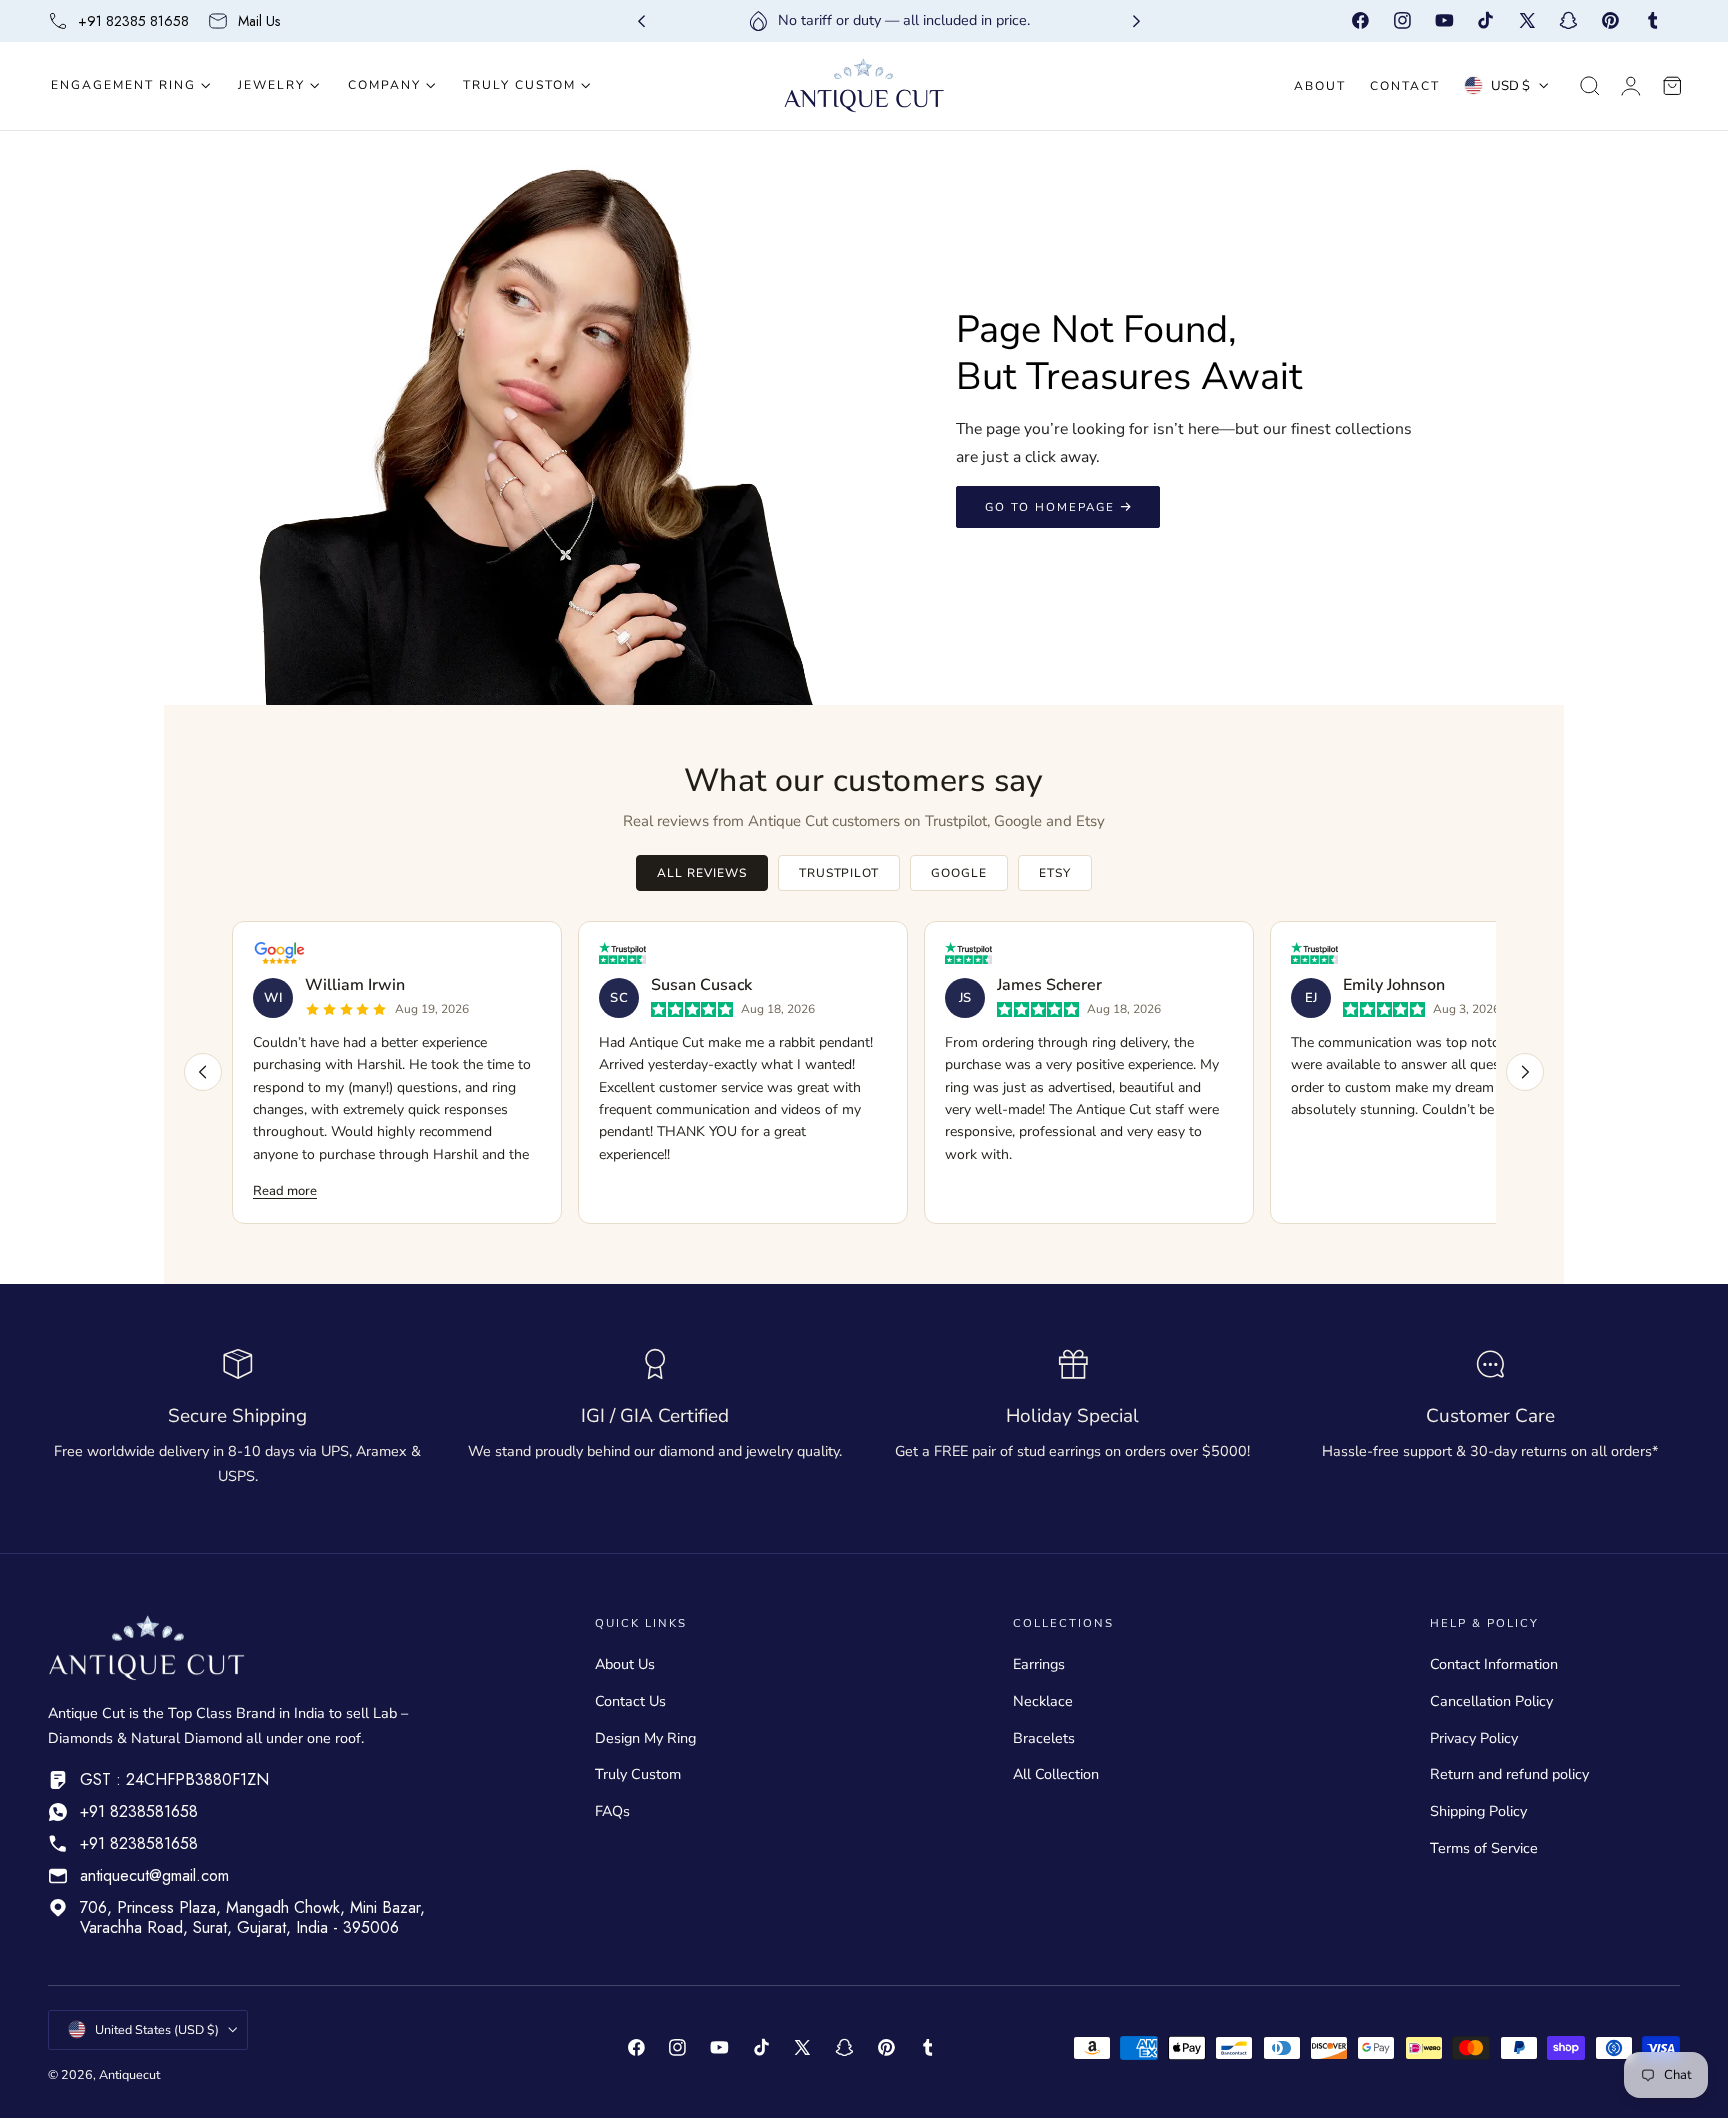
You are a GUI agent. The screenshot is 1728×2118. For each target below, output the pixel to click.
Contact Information (1494, 1664)
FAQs (612, 1811)
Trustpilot (839, 873)
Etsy (1055, 873)
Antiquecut (129, 2074)
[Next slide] (1136, 21)
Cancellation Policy (1491, 1701)
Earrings (1039, 1664)
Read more (285, 1191)
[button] (1590, 86)
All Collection (1056, 1775)
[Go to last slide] (641, 21)
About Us (625, 1664)
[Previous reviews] (203, 1072)
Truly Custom (638, 1775)
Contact (1405, 86)
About (1320, 86)
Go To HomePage (1050, 507)
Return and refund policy (1509, 1775)
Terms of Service (1484, 1848)
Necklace (1043, 1701)
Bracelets (1044, 1738)
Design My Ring (645, 1738)
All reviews (702, 873)
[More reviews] (1525, 1072)
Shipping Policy (1478, 1811)
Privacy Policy (1474, 1738)
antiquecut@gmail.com (154, 1875)
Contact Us (630, 1701)
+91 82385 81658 (133, 21)
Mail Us (259, 21)
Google (959, 873)
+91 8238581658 (139, 1811)
